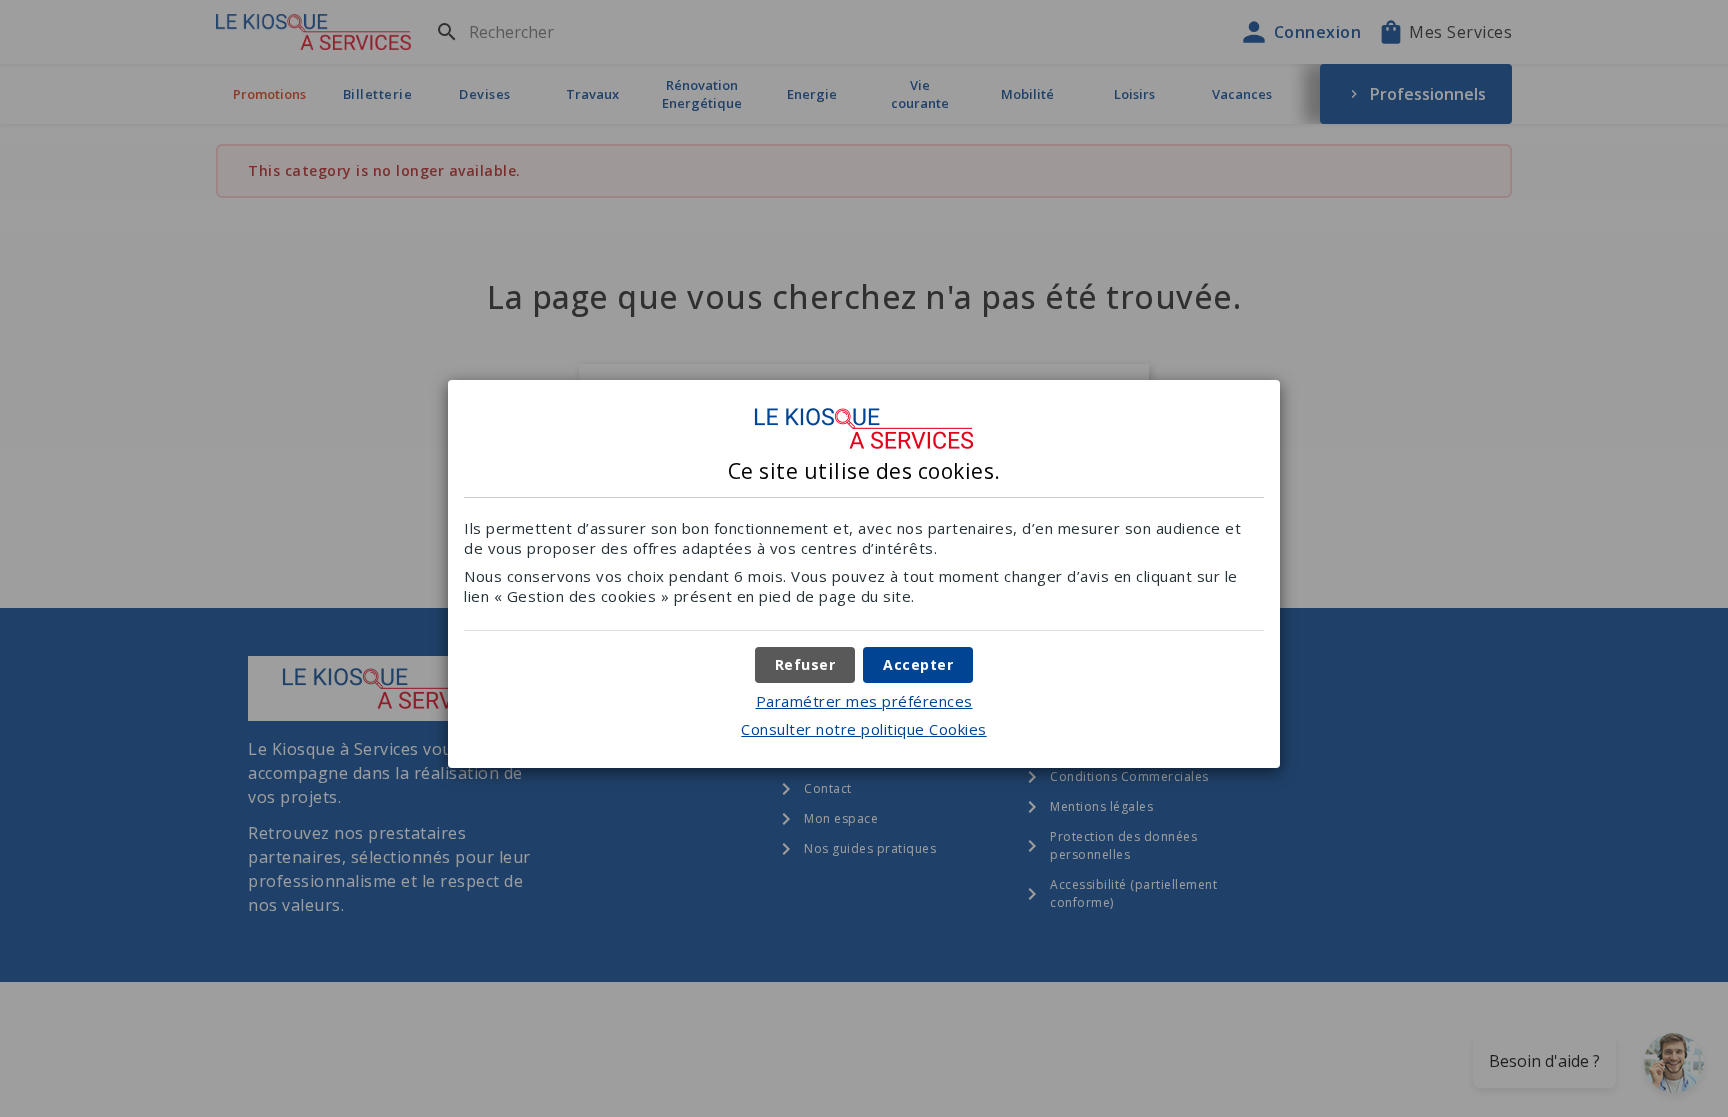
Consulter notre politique (864, 729)
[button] (918, 665)
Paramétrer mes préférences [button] (864, 701)
